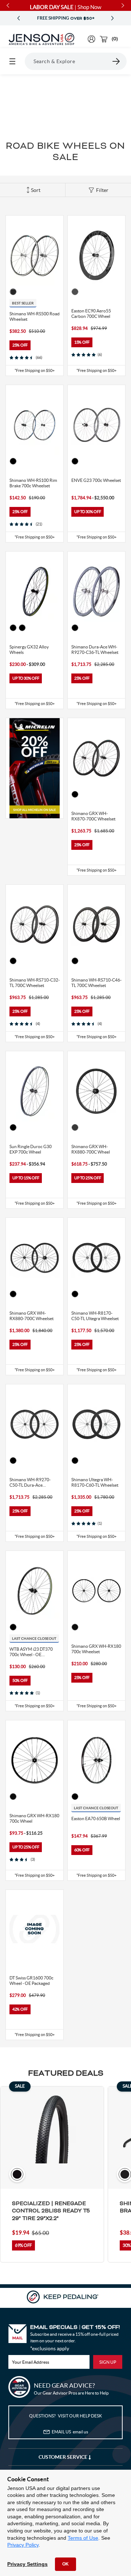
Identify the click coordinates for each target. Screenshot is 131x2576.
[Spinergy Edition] (13, 628)
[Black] (13, 461)
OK (65, 2564)
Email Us (70, 2432)
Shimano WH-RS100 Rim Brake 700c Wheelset (33, 483)
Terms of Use (83, 2538)
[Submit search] (116, 61)
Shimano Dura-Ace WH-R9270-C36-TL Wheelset (95, 650)
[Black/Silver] (13, 292)
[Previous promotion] (19, 18)
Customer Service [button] (63, 2457)
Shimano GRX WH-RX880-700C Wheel (91, 1149)
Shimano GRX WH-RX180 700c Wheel (34, 1818)
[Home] (41, 39)
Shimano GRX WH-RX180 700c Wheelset (96, 1649)
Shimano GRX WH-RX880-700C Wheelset (31, 1316)
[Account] (92, 39)
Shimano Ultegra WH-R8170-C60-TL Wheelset (95, 1482)
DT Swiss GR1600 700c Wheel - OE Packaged (31, 1981)
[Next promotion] (112, 18)
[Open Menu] (12, 61)
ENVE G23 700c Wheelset (96, 480)
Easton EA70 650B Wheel (96, 1819)
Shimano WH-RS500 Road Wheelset (35, 316)
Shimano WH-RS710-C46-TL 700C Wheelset (96, 983)
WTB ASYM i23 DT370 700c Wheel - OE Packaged (31, 1652)
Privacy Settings (27, 2564)
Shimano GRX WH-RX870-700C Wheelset (93, 816)
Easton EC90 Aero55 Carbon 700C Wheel (91, 314)
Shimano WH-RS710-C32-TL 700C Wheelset (35, 983)
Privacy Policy (23, 2545)
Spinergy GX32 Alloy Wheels (29, 650)
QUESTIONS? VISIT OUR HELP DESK (65, 2416)
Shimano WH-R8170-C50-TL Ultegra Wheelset (95, 1316)
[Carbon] (75, 292)
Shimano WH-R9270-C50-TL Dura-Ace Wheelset (30, 1482)
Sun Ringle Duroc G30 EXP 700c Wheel (31, 1149)
